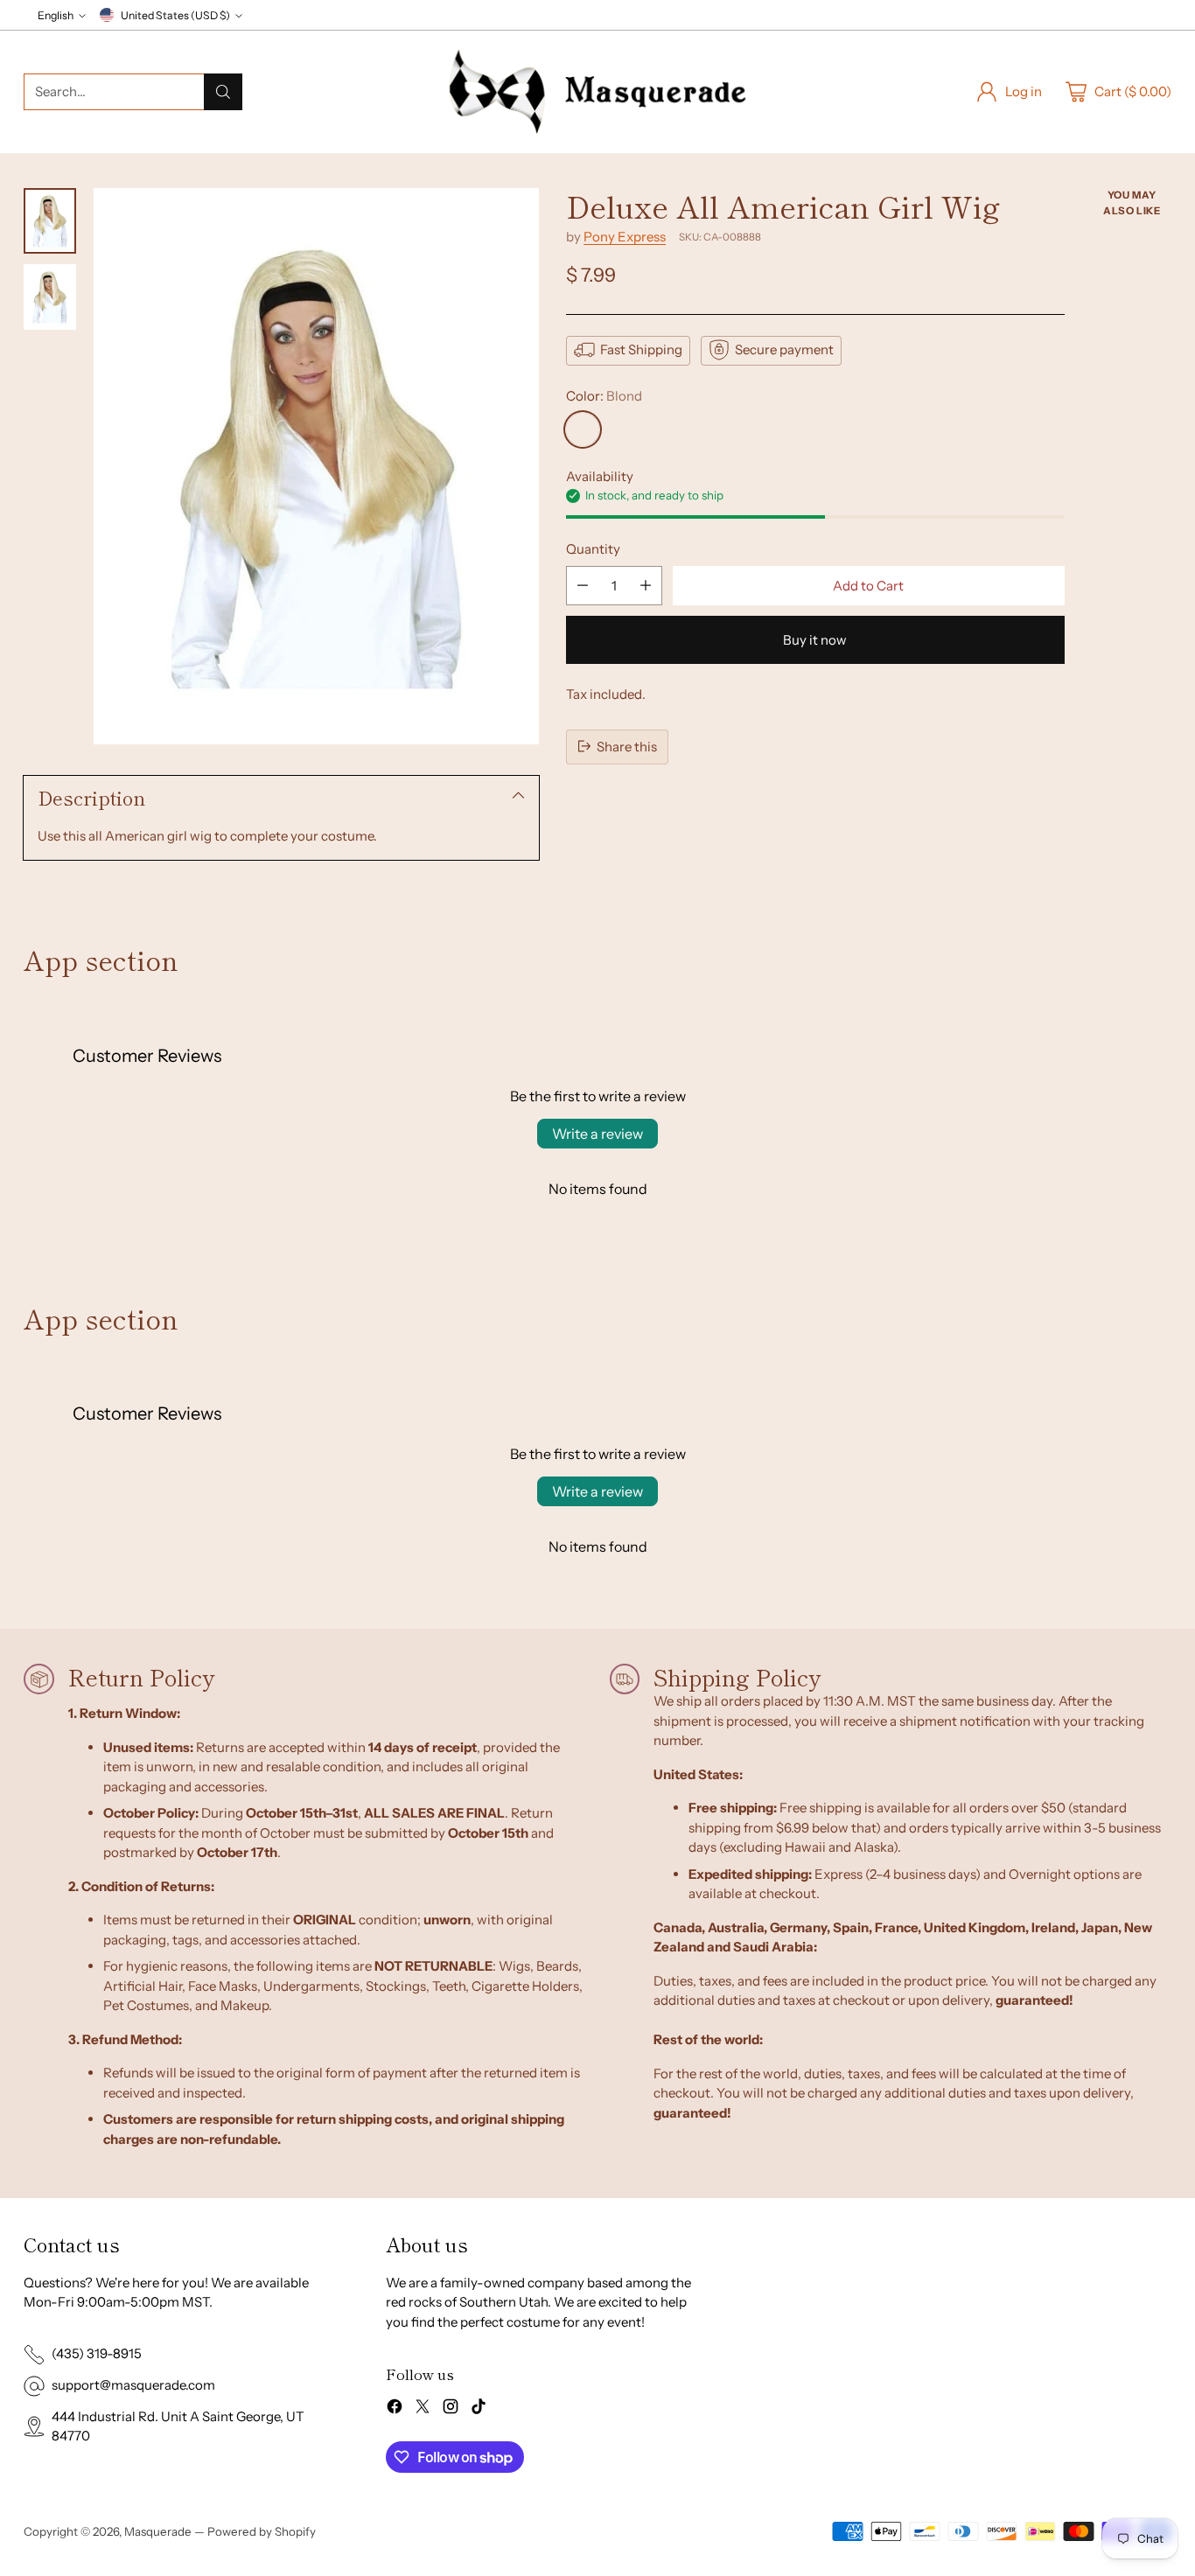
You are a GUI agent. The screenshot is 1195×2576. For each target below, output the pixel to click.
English (56, 15)
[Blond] (583, 429)
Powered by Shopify (262, 2531)
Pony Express (625, 236)
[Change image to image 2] (50, 297)
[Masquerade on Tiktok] (479, 2409)
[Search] (223, 92)
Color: (604, 395)
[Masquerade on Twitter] (423, 2409)
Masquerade (158, 2531)
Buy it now (815, 640)
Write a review (597, 1134)
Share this (627, 746)
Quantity (593, 548)
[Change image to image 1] (50, 221)
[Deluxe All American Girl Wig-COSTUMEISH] (316, 466)
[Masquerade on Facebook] (395, 2409)
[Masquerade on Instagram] (451, 2409)
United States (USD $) (175, 15)
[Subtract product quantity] (583, 586)
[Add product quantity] (646, 586)
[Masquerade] (597, 92)
